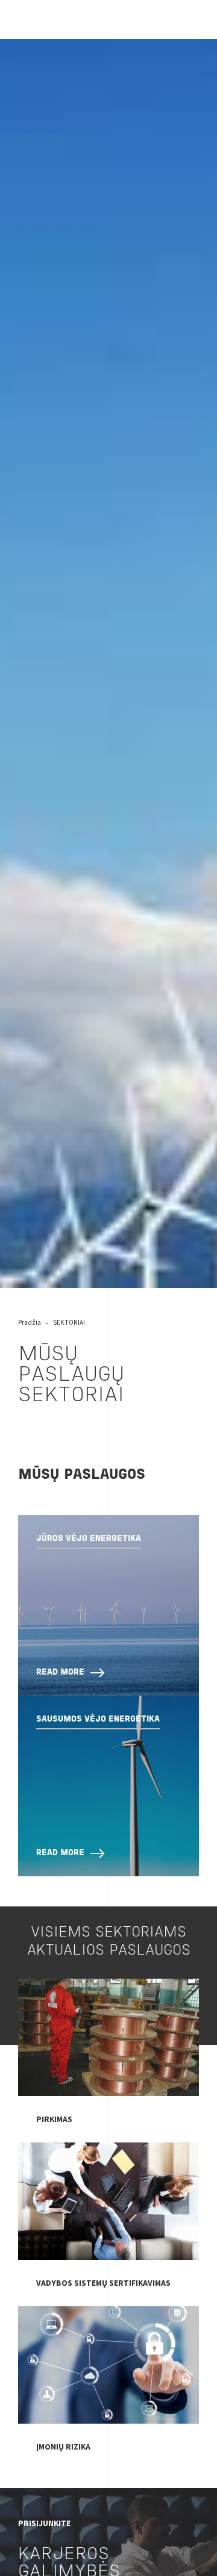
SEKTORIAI (69, 1322)
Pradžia (30, 1322)
